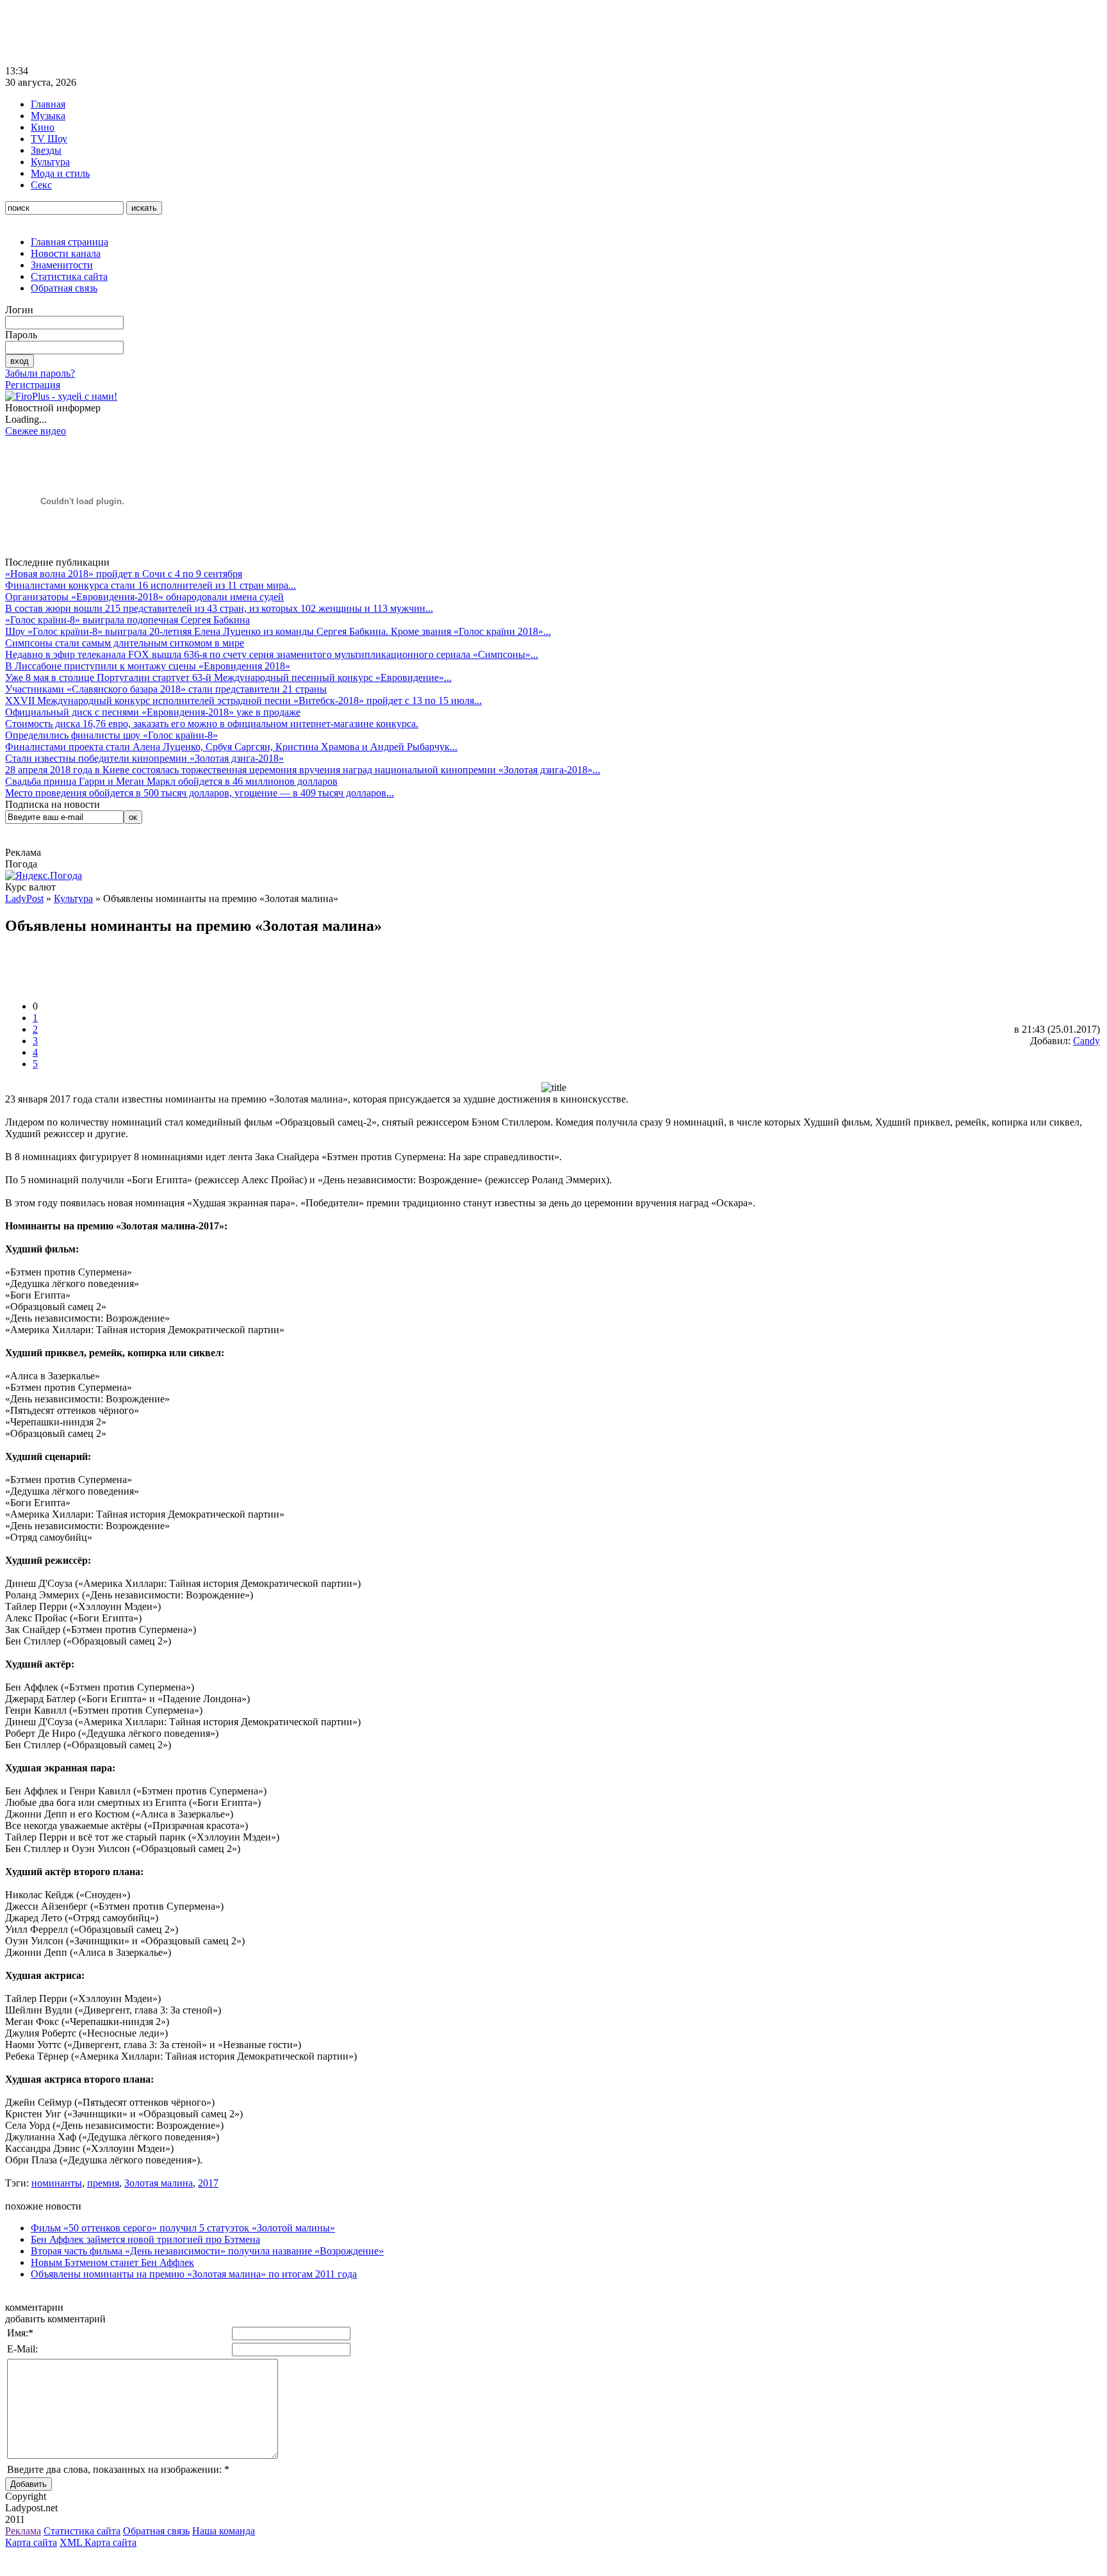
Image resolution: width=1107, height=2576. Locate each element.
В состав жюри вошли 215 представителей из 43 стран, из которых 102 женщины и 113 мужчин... (219, 608)
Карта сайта (31, 2542)
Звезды (46, 150)
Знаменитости (62, 265)
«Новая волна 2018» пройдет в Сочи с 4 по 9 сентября (124, 574)
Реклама (23, 2531)
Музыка (48, 116)
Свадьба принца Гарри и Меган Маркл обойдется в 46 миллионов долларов (171, 781)
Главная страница (70, 242)
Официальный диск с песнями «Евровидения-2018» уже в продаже (153, 712)
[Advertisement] (238, 34)
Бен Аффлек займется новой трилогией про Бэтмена (145, 2239)
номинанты (57, 2183)
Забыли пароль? (40, 373)
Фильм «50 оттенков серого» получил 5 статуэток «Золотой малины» (183, 2228)
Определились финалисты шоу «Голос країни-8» (111, 735)
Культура (50, 162)
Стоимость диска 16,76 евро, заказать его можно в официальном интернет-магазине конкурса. (212, 724)
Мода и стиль (60, 173)
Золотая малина (159, 2183)
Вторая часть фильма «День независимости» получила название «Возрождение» (207, 2251)
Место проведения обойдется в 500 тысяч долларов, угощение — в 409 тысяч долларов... (200, 793)
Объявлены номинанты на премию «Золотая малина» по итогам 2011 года (194, 2274)
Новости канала (66, 253)
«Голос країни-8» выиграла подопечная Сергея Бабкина (127, 620)
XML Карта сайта (98, 2542)
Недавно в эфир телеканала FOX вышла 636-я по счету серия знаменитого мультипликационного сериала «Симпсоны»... (272, 654)
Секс (41, 185)
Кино (43, 127)
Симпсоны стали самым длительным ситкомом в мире (125, 643)
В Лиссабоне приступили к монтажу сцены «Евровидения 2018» (148, 666)
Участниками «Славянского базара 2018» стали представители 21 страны (166, 689)
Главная (48, 104)
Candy (1086, 1041)
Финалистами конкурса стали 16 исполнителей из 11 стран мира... (151, 585)
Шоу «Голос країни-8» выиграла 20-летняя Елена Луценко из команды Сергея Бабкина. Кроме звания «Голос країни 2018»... (278, 631)
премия (103, 2183)
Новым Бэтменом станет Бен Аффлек (112, 2262)
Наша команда (224, 2531)
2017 (208, 2183)
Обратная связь (64, 288)
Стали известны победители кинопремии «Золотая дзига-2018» (144, 758)
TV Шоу (49, 139)
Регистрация (33, 385)
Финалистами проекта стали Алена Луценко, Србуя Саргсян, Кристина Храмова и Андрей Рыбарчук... (231, 747)
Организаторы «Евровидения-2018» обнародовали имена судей (144, 597)
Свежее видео (36, 431)
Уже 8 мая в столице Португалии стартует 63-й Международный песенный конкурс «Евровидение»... (228, 677)
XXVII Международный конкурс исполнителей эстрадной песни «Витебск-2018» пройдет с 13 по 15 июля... (243, 701)
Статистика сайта (69, 276)
